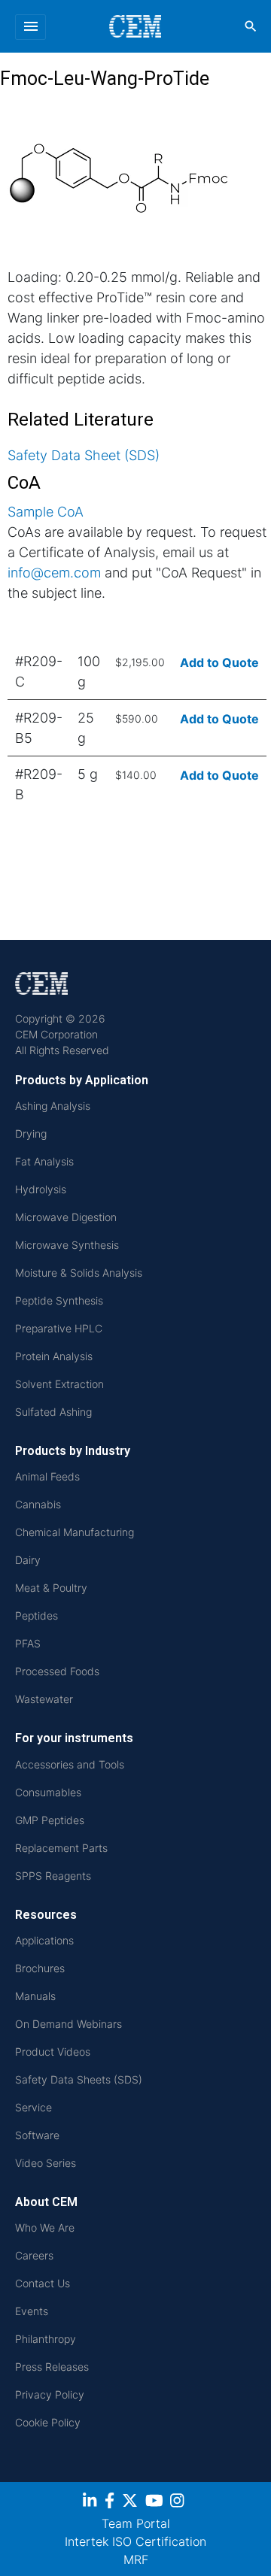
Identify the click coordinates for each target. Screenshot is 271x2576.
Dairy (28, 1560)
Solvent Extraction (59, 1384)
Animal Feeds (47, 1476)
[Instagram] (179, 2503)
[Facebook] (111, 2503)
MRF (136, 2559)
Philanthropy (46, 2339)
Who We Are (45, 2227)
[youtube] (156, 2503)
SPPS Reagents (53, 1876)
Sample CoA (46, 512)
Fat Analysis (44, 1161)
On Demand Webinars (69, 2024)
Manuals (35, 1996)
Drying (31, 1133)
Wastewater (44, 1699)
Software (37, 2135)
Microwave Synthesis (67, 1245)
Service (33, 2107)
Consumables (48, 1792)
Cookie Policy (48, 2422)
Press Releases (52, 2367)
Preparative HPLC (59, 1328)
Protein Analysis (54, 1356)
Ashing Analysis (53, 1106)
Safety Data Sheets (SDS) (79, 2079)
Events (32, 2311)
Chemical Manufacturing (75, 1532)
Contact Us (43, 2283)
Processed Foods (57, 1671)
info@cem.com (54, 573)
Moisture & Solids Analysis (79, 1273)
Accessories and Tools (70, 1764)
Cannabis (38, 1504)
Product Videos (53, 2052)
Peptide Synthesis (59, 1300)
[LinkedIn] (91, 2503)
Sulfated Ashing (53, 1412)
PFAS (28, 1643)
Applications (44, 1940)
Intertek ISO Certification (135, 2541)
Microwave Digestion (66, 1217)
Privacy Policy (50, 2394)
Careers (34, 2255)
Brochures (40, 1968)
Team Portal (136, 2523)
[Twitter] (132, 2503)
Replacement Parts (61, 1848)
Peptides (37, 1615)
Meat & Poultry (51, 1588)
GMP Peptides (50, 1820)
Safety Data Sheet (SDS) (84, 455)
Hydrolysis (41, 1189)
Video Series (46, 2163)
